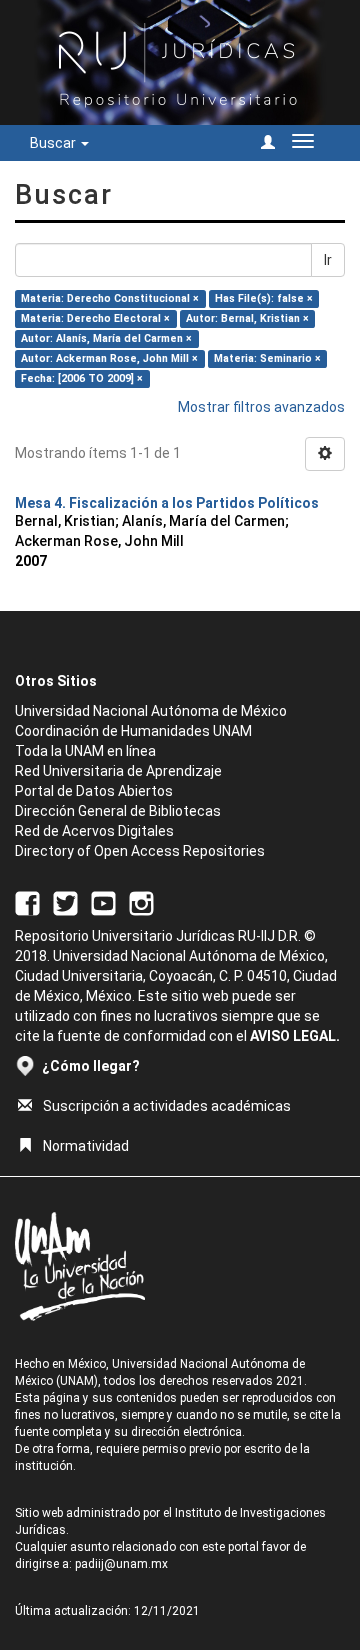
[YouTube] (103, 902)
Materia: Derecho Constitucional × (110, 298)
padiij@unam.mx (121, 1564)
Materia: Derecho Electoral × (95, 318)
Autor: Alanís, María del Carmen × (106, 338)
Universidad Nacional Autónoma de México (151, 711)
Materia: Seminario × (267, 358)
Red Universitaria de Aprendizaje (118, 771)
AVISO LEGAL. (295, 1036)
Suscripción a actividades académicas (167, 1106)
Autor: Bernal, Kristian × (247, 318)
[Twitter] (65, 902)
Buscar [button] (54, 143)
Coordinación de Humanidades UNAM (133, 731)
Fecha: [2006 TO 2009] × (82, 378)
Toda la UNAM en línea (85, 751)
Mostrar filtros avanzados (261, 407)
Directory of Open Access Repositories (140, 851)
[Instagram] (141, 902)
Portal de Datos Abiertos (94, 791)
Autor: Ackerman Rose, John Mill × (109, 358)
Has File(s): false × (264, 298)
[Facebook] (27, 902)
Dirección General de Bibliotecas (118, 811)
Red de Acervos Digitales (94, 831)
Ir (328, 260)
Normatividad (86, 1146)
